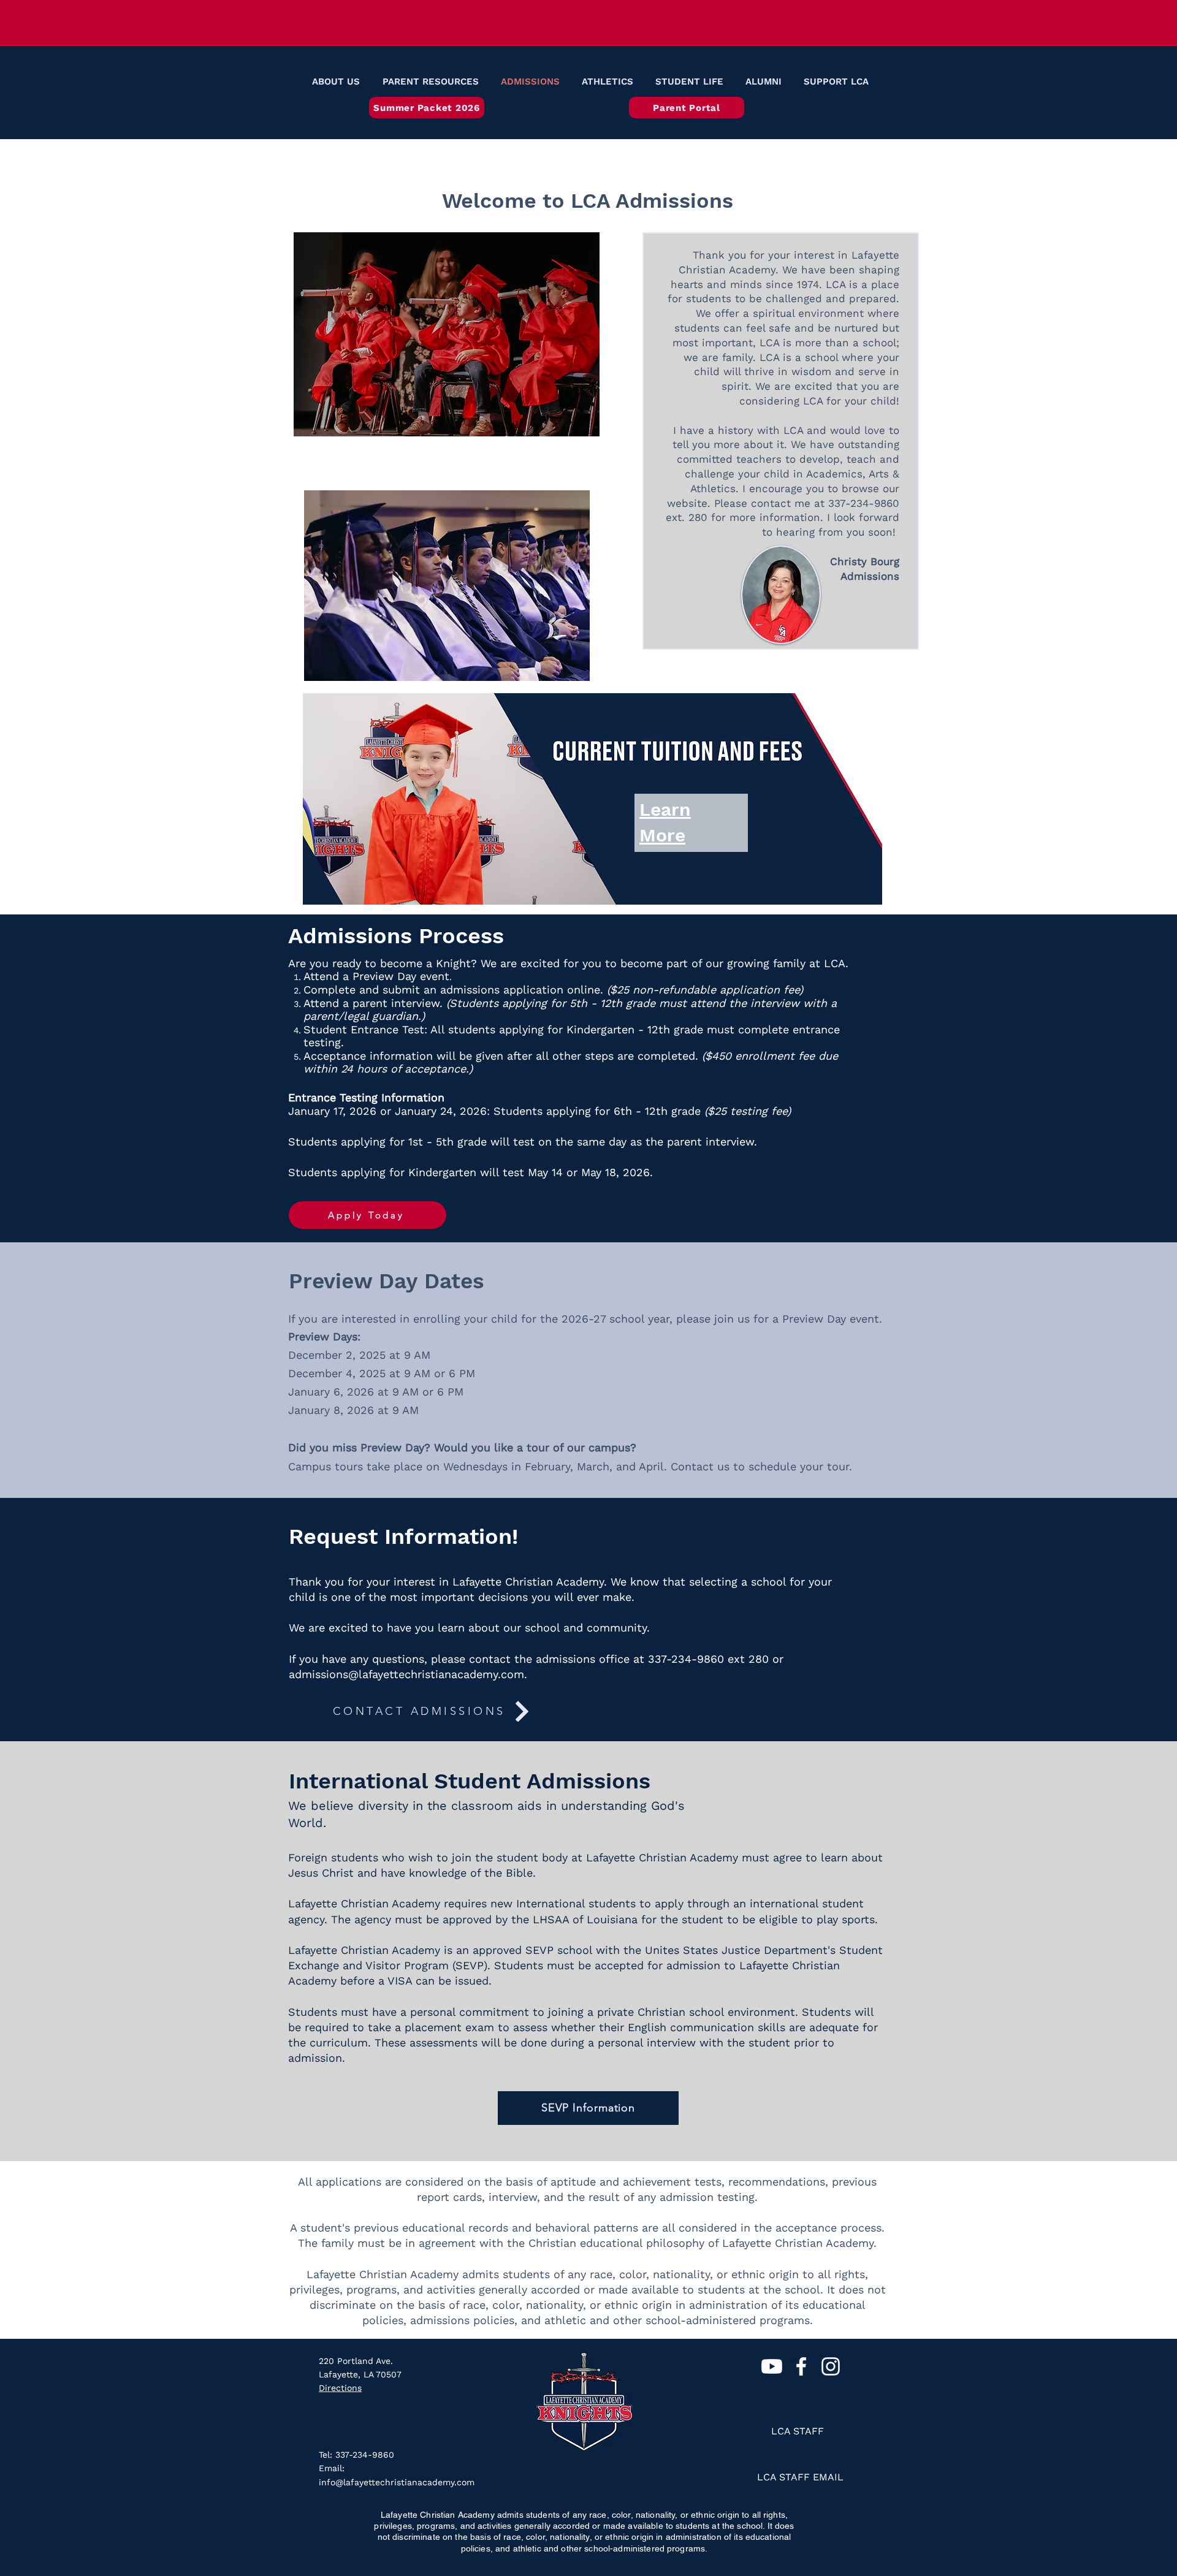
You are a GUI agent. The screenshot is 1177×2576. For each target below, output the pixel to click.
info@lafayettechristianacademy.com (397, 2482)
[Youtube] (772, 2366)
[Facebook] (801, 2366)
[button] (334, 82)
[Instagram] (831, 2366)
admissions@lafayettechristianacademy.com (406, 1674)
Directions (340, 2388)
